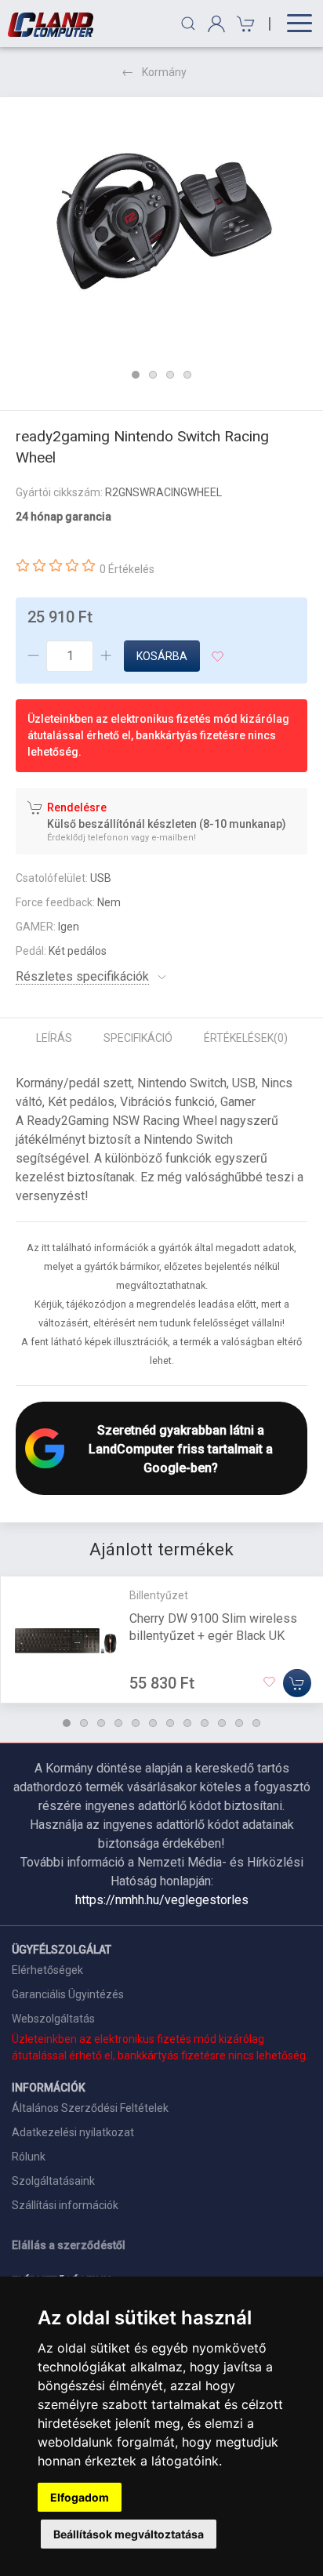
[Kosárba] (297, 1683)
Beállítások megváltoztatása (129, 2534)
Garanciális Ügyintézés (68, 1994)
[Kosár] (243, 24)
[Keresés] (188, 24)
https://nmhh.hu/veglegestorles (162, 1900)
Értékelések (246, 1038)
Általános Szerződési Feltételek (90, 2108)
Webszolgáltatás (53, 2019)
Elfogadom (80, 2497)
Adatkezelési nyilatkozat (73, 2132)
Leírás (54, 1038)
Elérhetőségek (47, 1970)
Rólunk (29, 2157)
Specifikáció (138, 1038)
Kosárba (162, 656)
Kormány (164, 72)
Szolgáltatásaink (53, 2181)
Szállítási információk (65, 2205)
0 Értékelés (127, 569)
